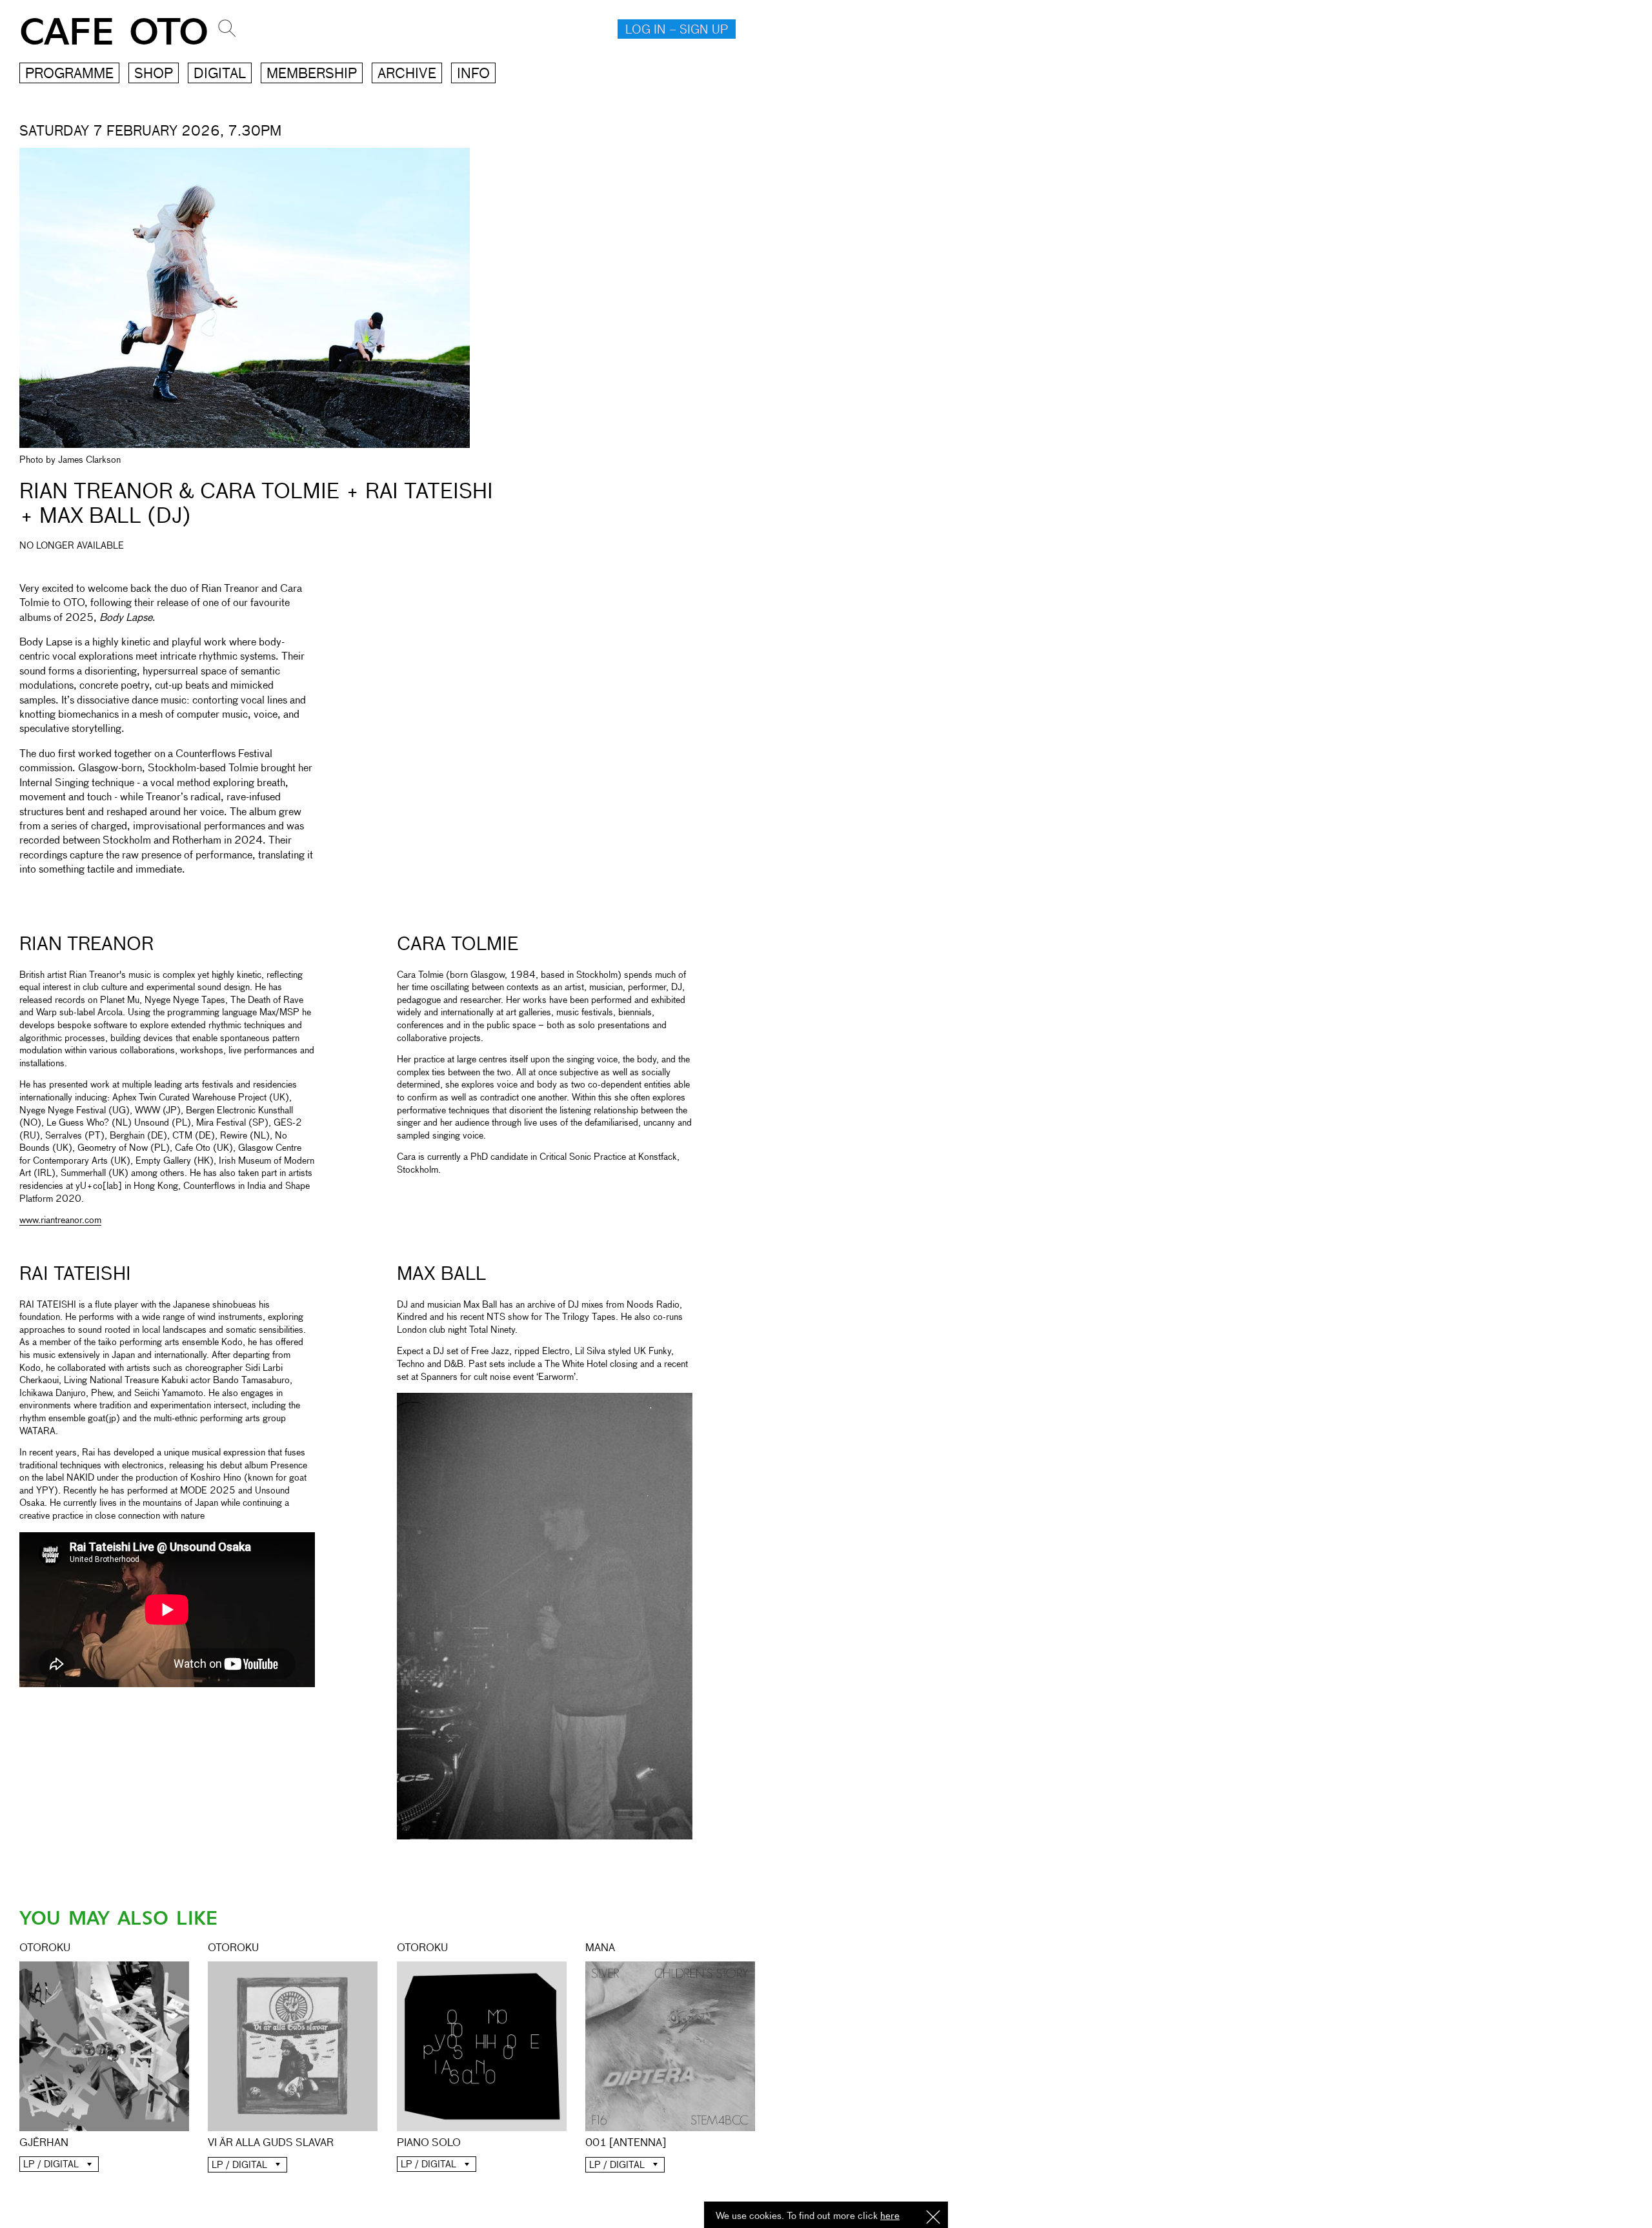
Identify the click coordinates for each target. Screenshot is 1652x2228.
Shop (154, 75)
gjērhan (44, 2143)
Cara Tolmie (458, 945)
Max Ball (441, 1275)
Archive (407, 75)
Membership (312, 75)
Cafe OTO (114, 33)
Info (473, 75)
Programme (69, 75)
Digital (220, 75)
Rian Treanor (86, 945)
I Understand (933, 2218)
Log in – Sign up (677, 30)
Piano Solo (429, 2143)
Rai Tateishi (75, 1275)
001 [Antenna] (626, 2143)
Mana (600, 1949)
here (890, 2216)
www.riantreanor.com (60, 1220)
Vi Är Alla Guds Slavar (271, 2143)
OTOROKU (45, 1949)
